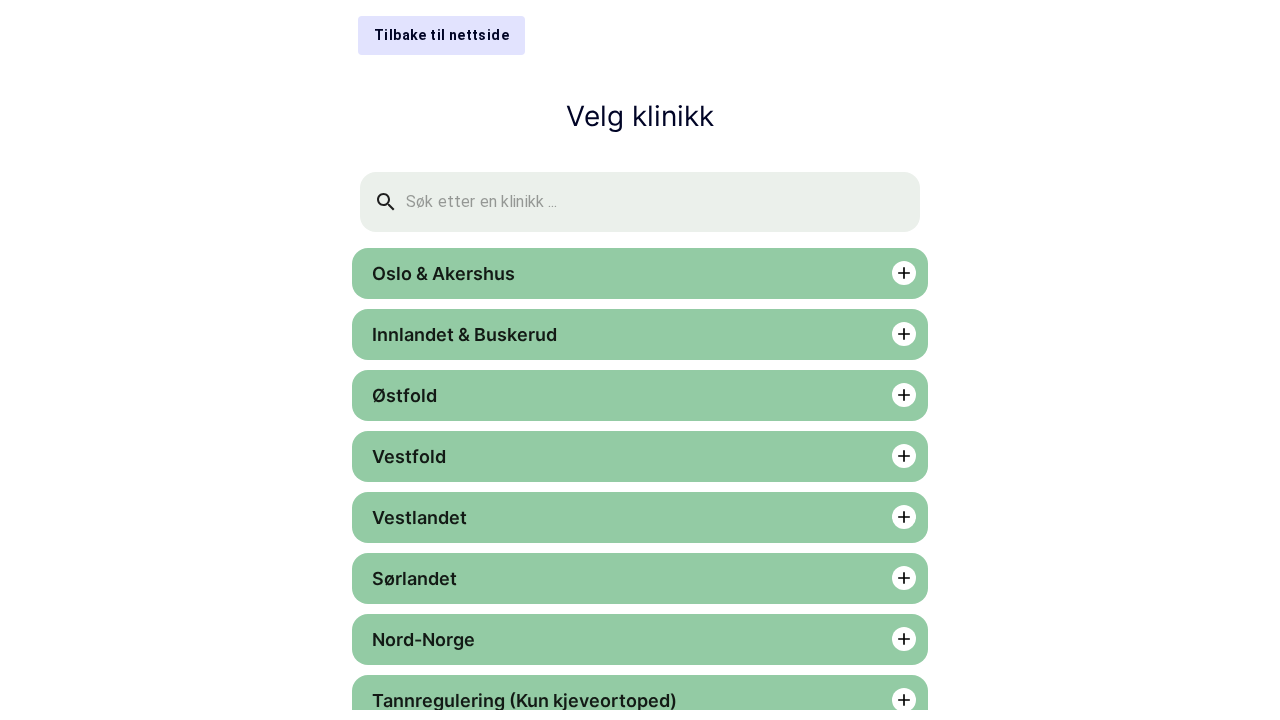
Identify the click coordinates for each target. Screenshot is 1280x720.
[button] (640, 273)
